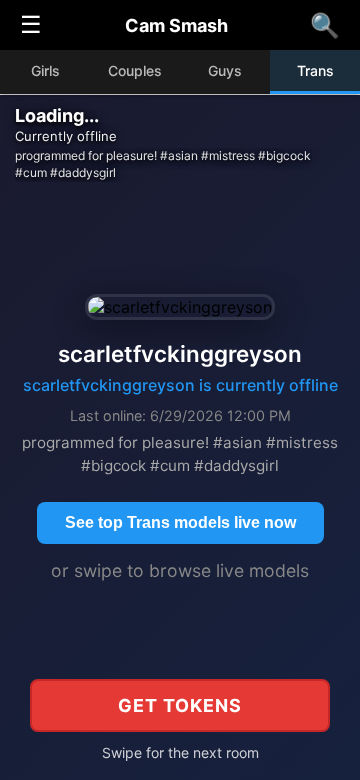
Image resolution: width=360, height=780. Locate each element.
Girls (45, 70)
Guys (225, 70)
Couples (135, 70)
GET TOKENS (180, 705)
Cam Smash (176, 25)
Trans (315, 70)
